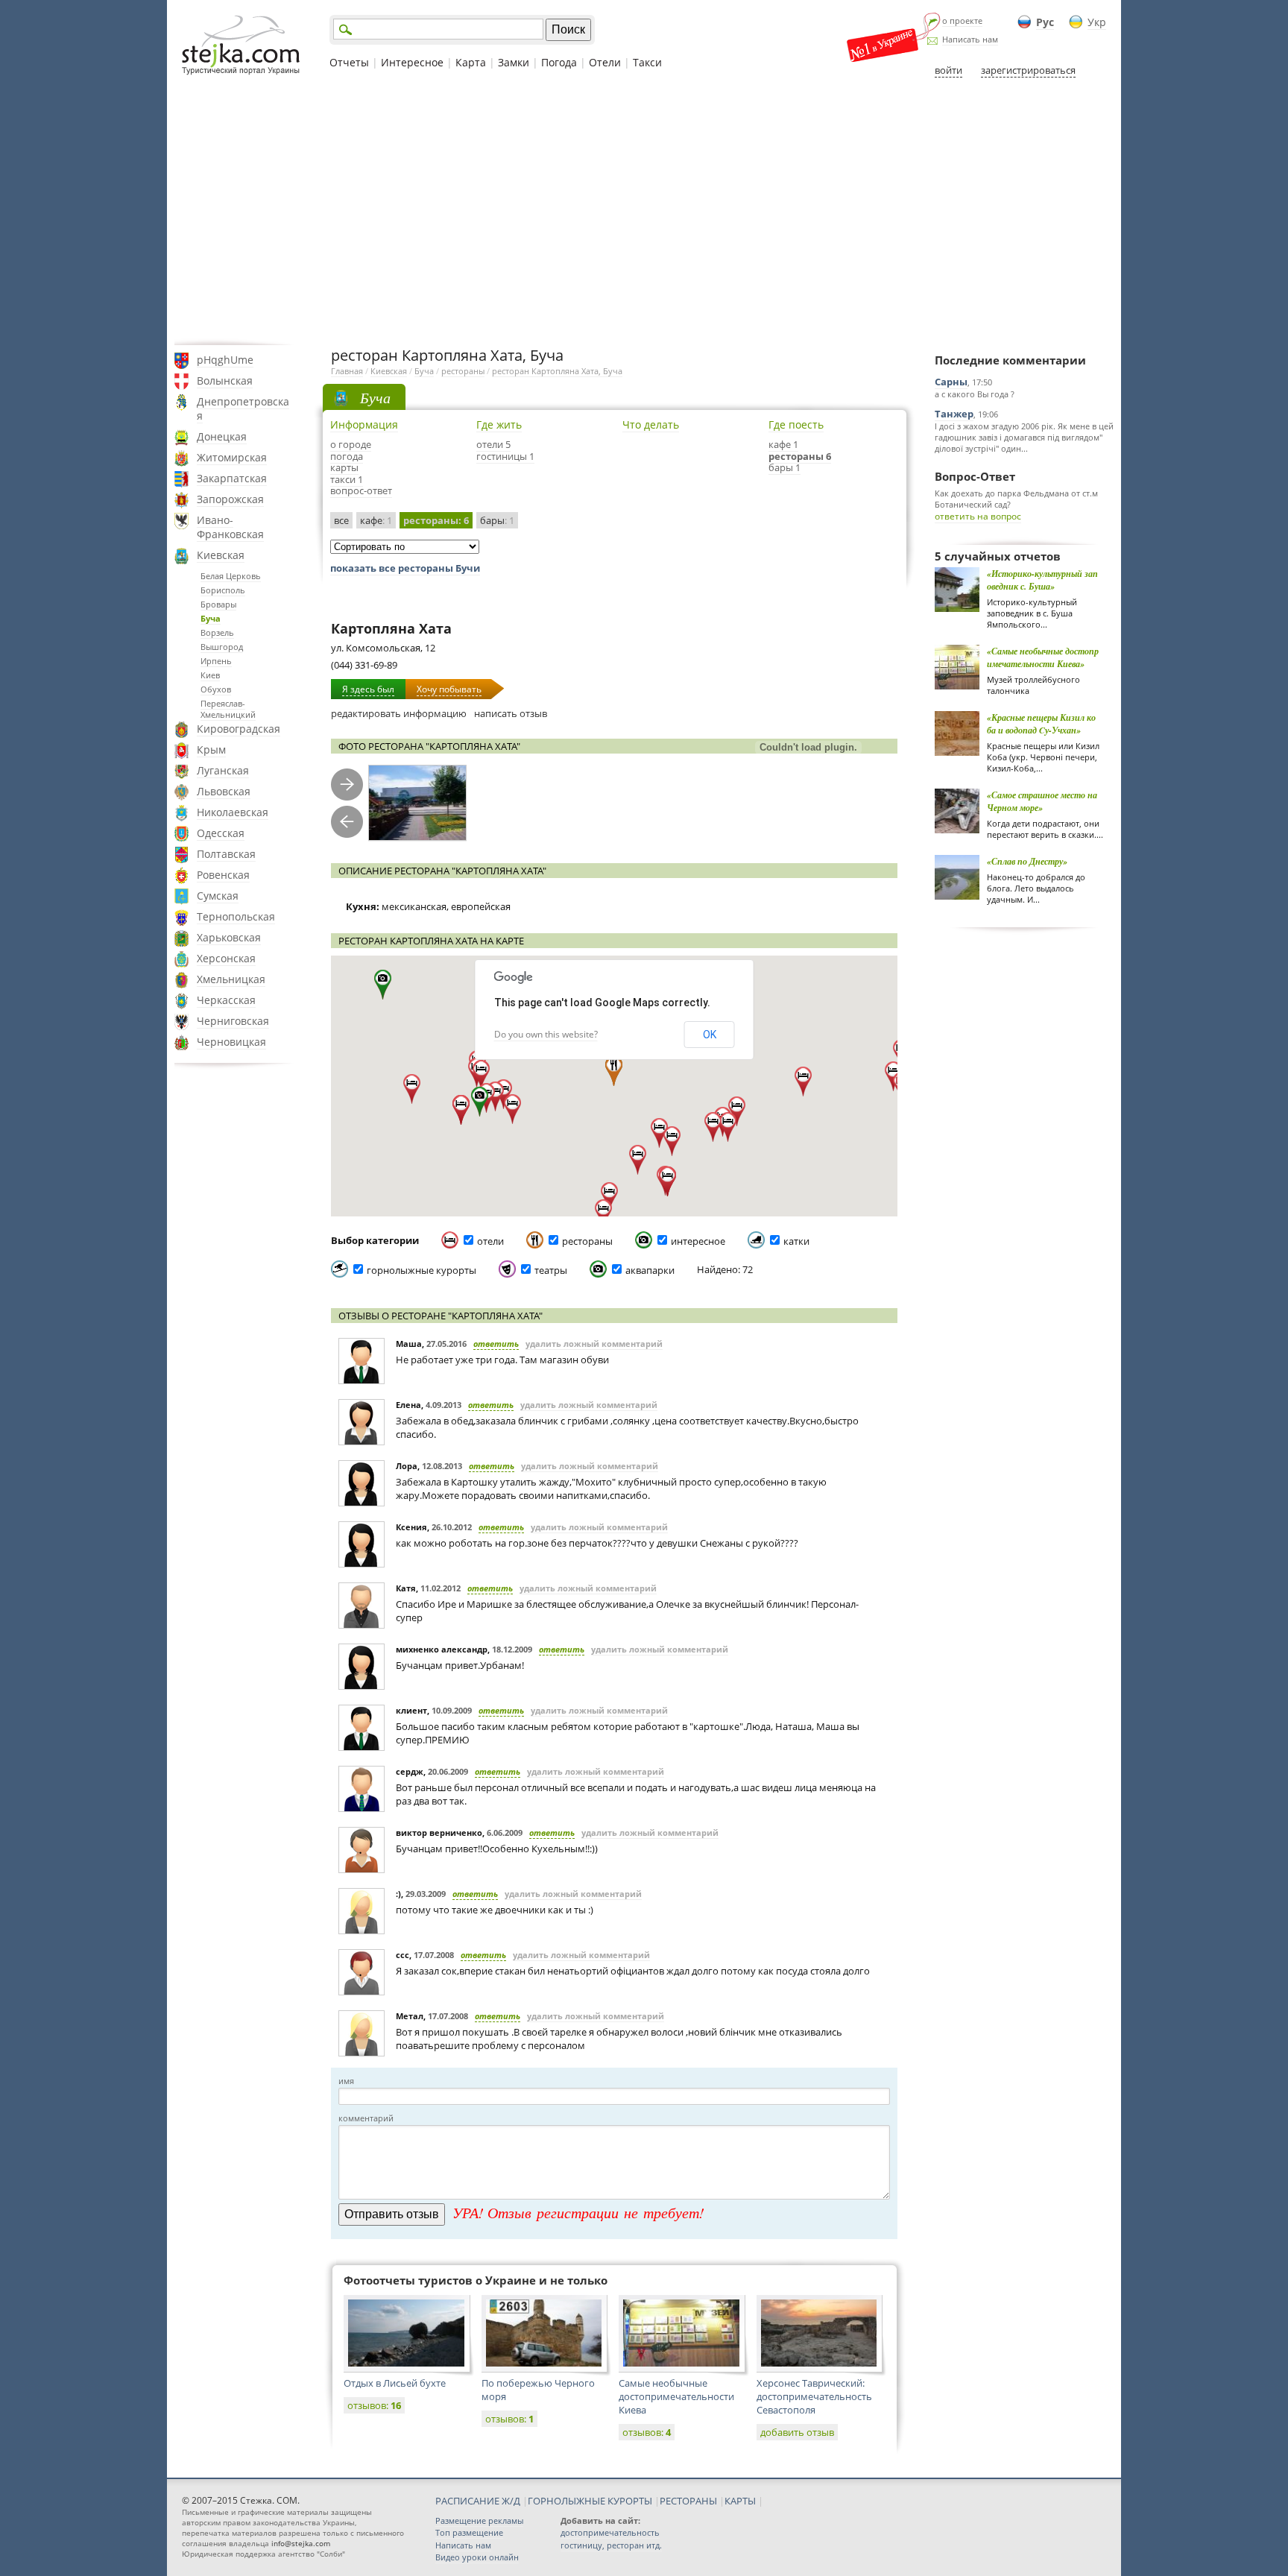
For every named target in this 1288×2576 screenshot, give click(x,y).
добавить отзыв (797, 2432)
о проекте (962, 20)
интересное (698, 1241)
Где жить (499, 424)
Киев (210, 675)
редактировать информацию (399, 713)
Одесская (221, 833)
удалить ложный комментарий (594, 1344)
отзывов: (374, 2405)
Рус (1045, 22)
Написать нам (970, 39)
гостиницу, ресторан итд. (611, 2545)
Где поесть (796, 424)
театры (551, 1270)
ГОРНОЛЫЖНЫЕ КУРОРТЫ (590, 2501)
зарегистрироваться (1028, 70)
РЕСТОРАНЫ (688, 2501)
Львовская (224, 791)
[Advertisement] (644, 211)
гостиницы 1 (505, 456)
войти (948, 70)
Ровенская (223, 875)
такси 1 (347, 479)
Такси (647, 62)
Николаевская (233, 812)
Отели (605, 62)
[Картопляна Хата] (417, 803)
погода (347, 456)
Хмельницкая (231, 979)
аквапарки (650, 1270)
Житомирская (232, 457)
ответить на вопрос (978, 516)
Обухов (216, 689)
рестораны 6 (800, 456)
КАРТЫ (740, 2501)
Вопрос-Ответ (975, 476)
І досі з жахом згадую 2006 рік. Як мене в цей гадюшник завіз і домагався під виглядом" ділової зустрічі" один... (1024, 437)
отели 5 (493, 444)
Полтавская (226, 854)
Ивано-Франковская (230, 527)
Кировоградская (239, 729)
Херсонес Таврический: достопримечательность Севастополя (814, 2396)
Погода (559, 62)
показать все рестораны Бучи (405, 568)
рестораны (463, 371)
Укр (1097, 22)
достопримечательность (610, 2532)
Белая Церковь (231, 576)
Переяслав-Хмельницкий (228, 709)
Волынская (225, 381)
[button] (480, 1102)
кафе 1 (783, 444)
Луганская (223, 770)
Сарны (951, 382)
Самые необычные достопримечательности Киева (676, 2396)
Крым (211, 749)
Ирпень (216, 661)
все (341, 520)
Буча (211, 618)
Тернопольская (236, 916)
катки (796, 1241)
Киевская (221, 555)
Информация (364, 424)
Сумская (218, 896)
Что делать (651, 424)
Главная (347, 371)
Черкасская (226, 1000)
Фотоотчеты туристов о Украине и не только (476, 2280)
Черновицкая (231, 1042)
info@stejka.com (301, 2543)
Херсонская (226, 958)
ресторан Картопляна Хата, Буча (557, 371)
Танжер (954, 414)
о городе (351, 444)
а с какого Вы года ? (975, 394)
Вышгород (222, 647)
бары (497, 520)
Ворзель (217, 632)
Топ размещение (469, 2532)
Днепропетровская (243, 408)
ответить (496, 1344)
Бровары (218, 604)
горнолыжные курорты (422, 1270)
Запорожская (230, 499)
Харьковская (229, 937)
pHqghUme (225, 360)
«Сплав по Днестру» (1027, 861)
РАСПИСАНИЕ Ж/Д (478, 2501)
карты (344, 467)
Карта (471, 62)
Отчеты (349, 62)
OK (710, 1035)
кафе (376, 520)
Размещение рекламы (479, 2520)
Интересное (412, 62)
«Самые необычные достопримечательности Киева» (1043, 657)
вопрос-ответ (361, 490)
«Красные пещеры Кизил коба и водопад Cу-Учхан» (1041, 724)
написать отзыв (511, 713)
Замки (514, 62)
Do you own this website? (546, 1034)
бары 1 (785, 467)
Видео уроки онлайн (477, 2557)
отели (490, 1241)
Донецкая (222, 436)
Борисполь (223, 590)
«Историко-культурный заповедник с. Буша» (1042, 580)
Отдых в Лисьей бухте (395, 2383)
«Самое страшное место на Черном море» (1042, 801)
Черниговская (233, 1021)
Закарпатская (232, 478)
